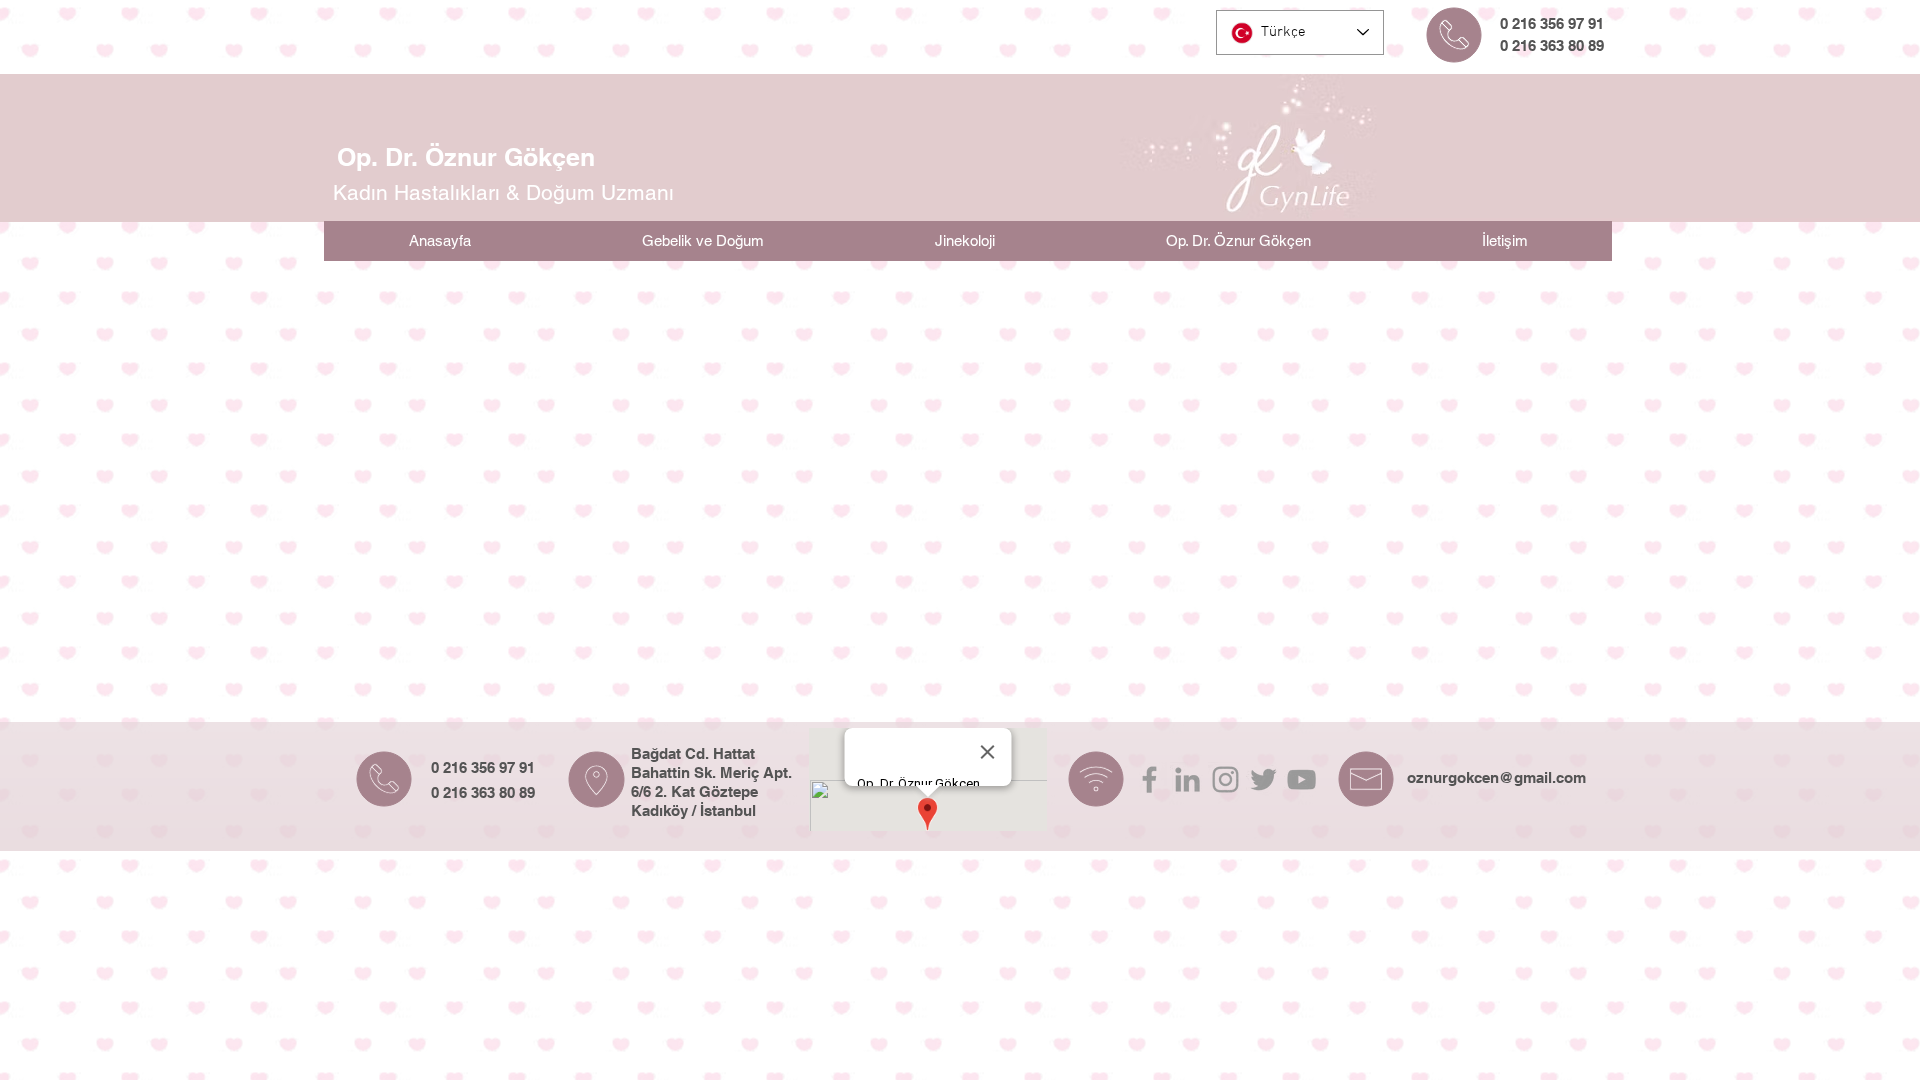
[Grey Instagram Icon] (1225, 779)
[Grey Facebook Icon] (1149, 779)
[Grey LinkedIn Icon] (1187, 779)
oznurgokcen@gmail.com (1496, 777)
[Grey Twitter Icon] (1263, 779)
